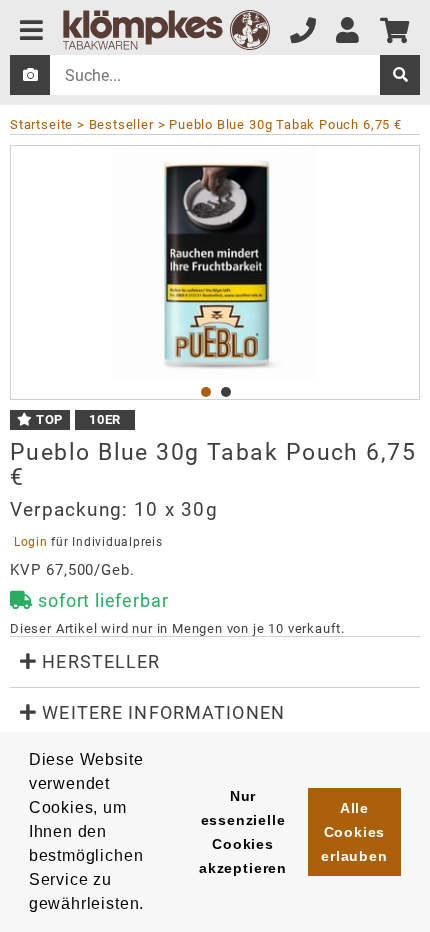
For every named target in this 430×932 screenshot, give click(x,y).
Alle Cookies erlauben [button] (354, 832)
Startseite (41, 124)
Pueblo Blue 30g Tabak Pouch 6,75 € (285, 124)
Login (30, 542)
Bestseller (121, 124)
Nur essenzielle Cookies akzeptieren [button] (243, 832)
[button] (215, 662)
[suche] (400, 75)
